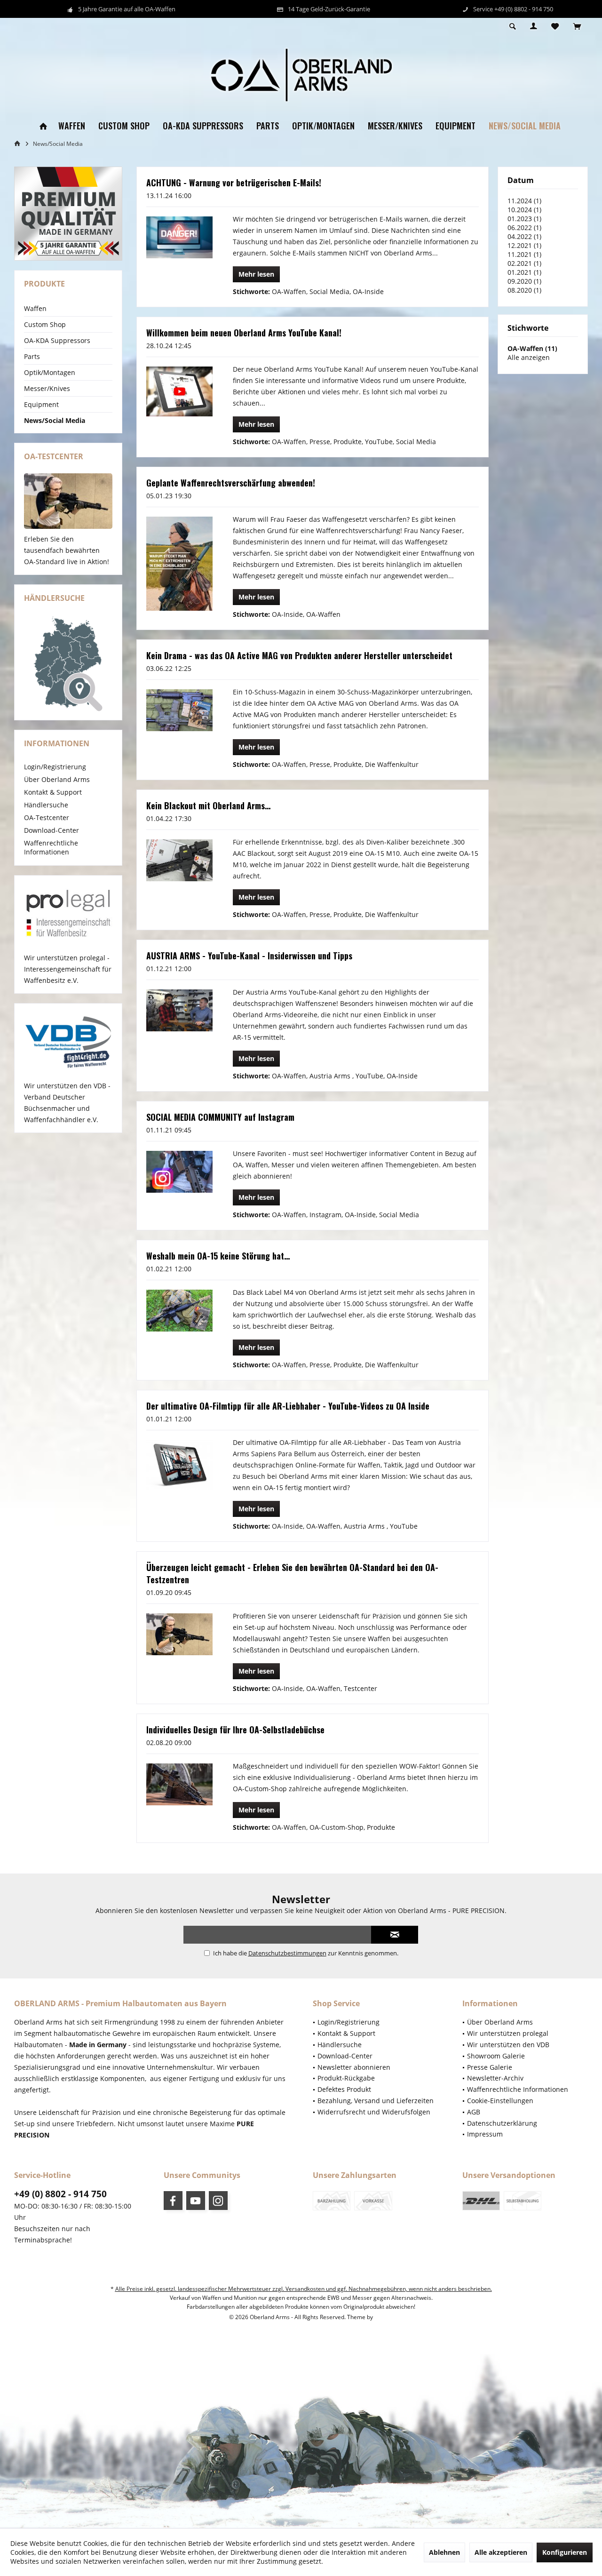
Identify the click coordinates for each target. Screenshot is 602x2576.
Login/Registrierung (55, 767)
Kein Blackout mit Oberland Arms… (208, 805)
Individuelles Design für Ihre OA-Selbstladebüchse (235, 1730)
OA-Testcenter (47, 817)
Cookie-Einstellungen (500, 2101)
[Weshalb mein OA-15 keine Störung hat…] (179, 1310)
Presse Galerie (490, 2067)
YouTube (379, 442)
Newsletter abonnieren (354, 2067)
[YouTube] (196, 2201)
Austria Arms (331, 1076)
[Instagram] (218, 2201)
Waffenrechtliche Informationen (51, 847)
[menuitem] (577, 27)
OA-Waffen (289, 291)
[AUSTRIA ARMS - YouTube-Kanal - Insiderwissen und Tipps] (179, 1010)
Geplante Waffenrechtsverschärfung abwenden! (231, 483)
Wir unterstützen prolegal (508, 2033)
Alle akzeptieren (501, 2552)
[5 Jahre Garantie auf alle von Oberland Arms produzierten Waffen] (68, 214)
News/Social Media (55, 420)
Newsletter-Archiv (495, 2078)
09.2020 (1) (524, 281)
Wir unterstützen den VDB (508, 2045)
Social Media (329, 291)
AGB (474, 2112)
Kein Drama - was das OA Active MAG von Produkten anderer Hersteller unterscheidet (299, 655)
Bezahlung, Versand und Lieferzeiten (376, 2101)
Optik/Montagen (50, 372)
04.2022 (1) (524, 236)
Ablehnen (444, 2552)
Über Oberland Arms (57, 779)
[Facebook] (173, 2201)
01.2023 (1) (524, 219)
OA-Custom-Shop (337, 1827)
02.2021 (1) (524, 263)
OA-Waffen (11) (532, 348)
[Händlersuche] (68, 664)
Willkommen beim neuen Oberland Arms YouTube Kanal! (244, 333)
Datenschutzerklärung (502, 2123)
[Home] (43, 126)
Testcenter (360, 1688)
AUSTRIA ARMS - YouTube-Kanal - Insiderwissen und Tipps (249, 956)
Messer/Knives (47, 388)
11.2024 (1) (524, 201)
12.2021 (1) (524, 245)
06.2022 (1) (524, 227)
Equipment (41, 404)
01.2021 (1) (524, 272)
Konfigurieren (565, 2552)
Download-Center (51, 830)
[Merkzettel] (555, 27)
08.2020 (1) (524, 290)
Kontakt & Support (53, 792)
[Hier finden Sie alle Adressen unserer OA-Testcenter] (68, 501)
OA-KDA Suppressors (57, 340)
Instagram (325, 1215)
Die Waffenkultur (392, 764)
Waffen (35, 308)
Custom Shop (45, 324)
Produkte (348, 442)
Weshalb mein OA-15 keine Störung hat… (218, 1256)
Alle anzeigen (529, 357)
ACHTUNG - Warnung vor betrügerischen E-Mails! (234, 183)
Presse (320, 442)
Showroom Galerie (496, 2056)
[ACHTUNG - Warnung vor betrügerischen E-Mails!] (179, 237)
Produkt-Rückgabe (346, 2078)
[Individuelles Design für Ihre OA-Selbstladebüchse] (179, 1784)
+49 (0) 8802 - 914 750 (60, 2194)
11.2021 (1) (524, 254)
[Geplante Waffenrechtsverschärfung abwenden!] (179, 564)
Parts (32, 356)
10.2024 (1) (524, 210)
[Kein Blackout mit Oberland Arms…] (179, 860)
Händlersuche (46, 805)
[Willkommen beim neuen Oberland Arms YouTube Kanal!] (179, 391)
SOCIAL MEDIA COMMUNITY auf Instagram (220, 1117)
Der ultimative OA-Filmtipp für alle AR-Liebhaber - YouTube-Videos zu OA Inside (288, 1406)
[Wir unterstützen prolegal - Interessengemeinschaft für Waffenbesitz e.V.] (68, 914)
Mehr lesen (256, 274)
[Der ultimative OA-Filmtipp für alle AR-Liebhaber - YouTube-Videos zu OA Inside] (179, 1465)
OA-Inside (368, 291)
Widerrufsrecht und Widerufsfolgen (374, 2112)
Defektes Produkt (344, 2089)
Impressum (485, 2134)
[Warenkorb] (577, 27)
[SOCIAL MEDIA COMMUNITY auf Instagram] (179, 1172)
